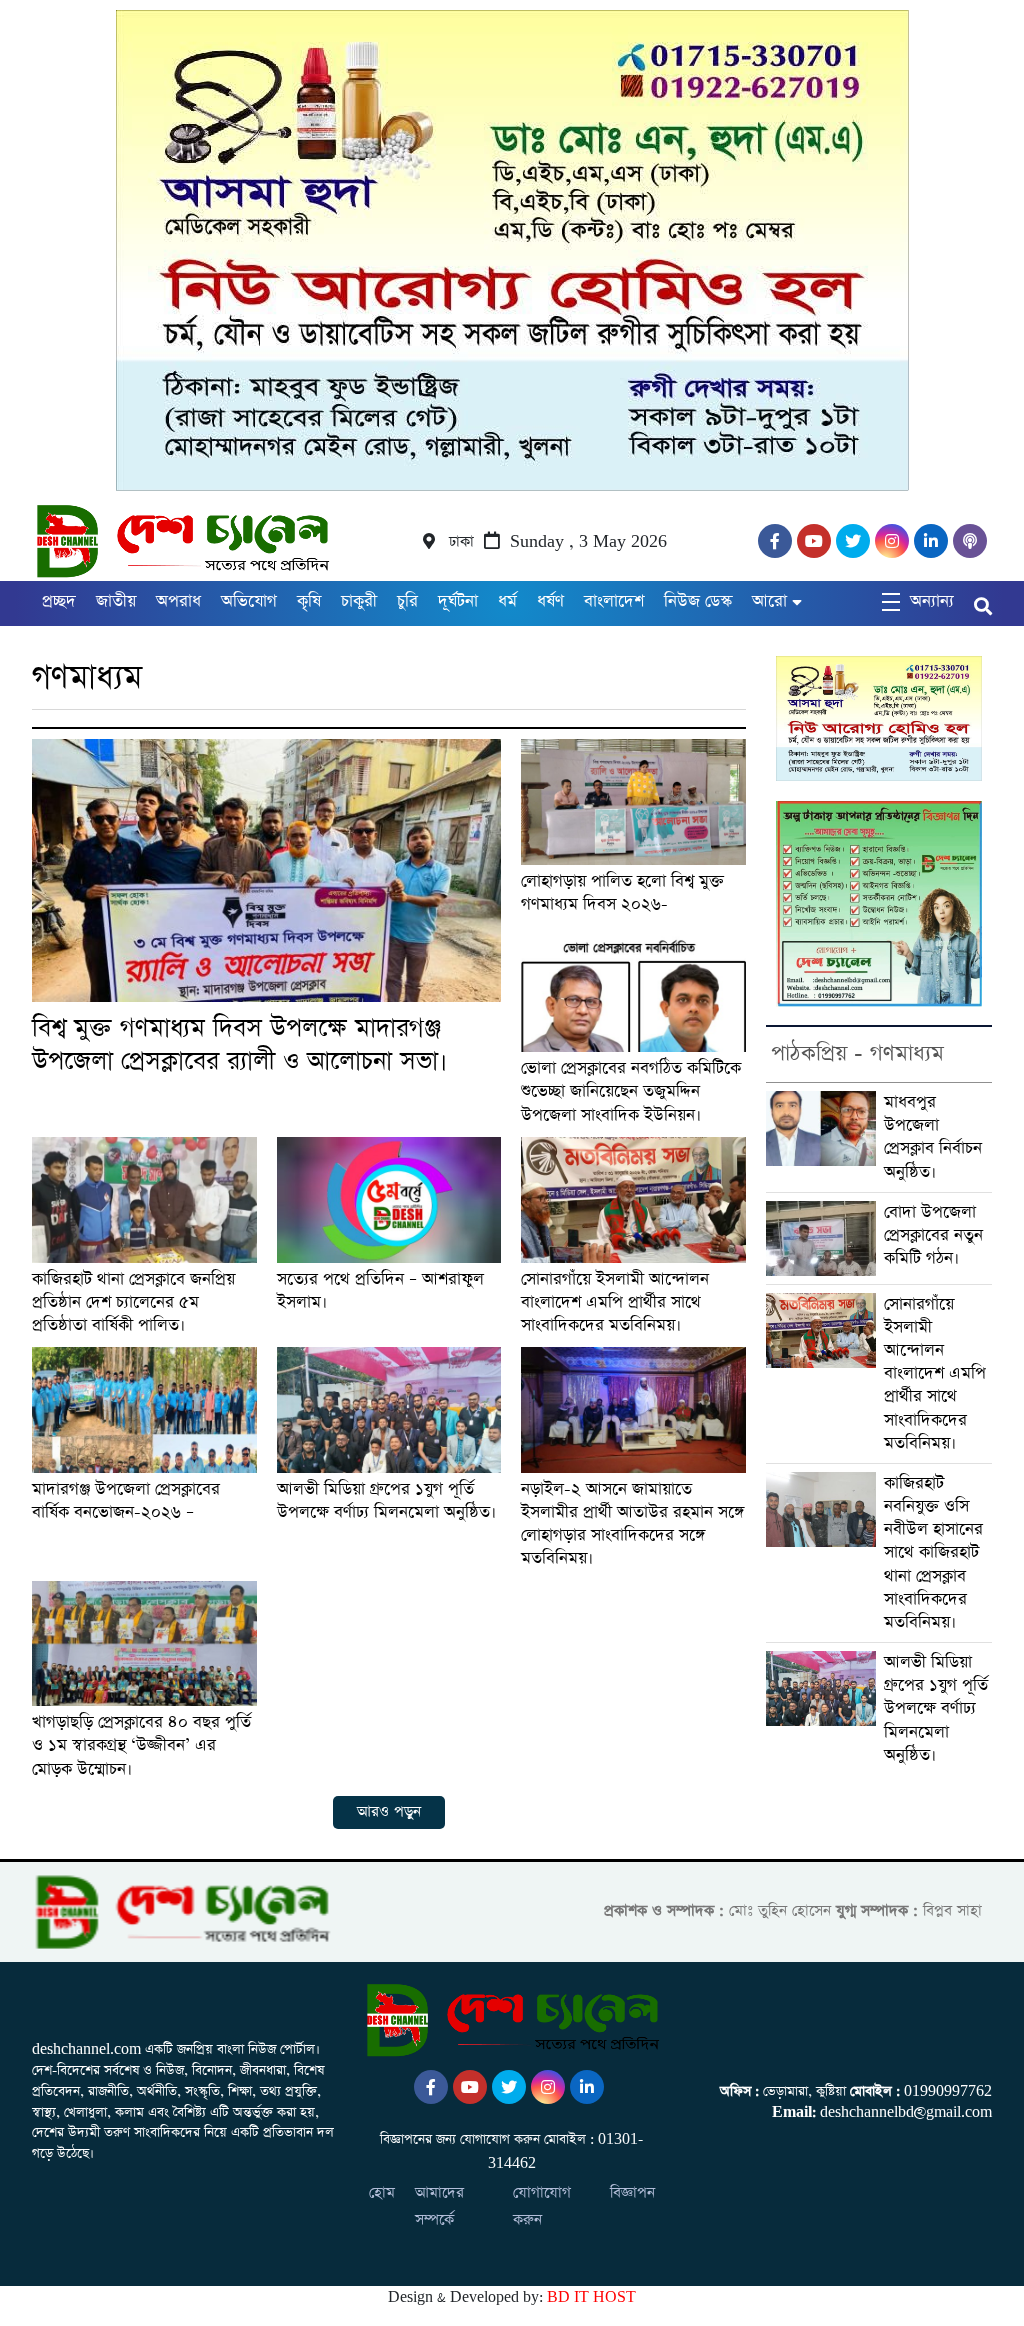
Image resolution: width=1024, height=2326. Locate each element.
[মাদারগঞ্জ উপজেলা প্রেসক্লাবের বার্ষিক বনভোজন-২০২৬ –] (144, 1410)
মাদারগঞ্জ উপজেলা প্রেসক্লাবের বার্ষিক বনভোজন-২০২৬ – (126, 1501)
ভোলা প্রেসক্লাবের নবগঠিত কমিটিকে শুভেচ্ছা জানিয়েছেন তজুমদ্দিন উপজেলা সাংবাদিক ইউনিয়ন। (631, 1091)
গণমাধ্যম (87, 677)
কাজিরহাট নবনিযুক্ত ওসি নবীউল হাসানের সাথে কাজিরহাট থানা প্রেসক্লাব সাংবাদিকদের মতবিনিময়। (933, 1553)
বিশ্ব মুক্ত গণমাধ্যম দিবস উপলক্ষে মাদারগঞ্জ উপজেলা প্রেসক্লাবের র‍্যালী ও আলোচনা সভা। (240, 1045)
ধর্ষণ (550, 601)
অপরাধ (178, 601)
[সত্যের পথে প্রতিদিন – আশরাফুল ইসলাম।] (389, 1200)
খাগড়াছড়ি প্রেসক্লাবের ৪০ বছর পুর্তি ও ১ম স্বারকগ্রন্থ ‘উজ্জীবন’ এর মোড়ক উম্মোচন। (141, 1745)
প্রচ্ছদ (59, 601)
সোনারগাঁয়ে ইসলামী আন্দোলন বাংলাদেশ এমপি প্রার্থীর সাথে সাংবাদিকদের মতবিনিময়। (615, 1302)
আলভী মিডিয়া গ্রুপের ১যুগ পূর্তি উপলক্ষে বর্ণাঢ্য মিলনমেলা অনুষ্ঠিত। (386, 1501)
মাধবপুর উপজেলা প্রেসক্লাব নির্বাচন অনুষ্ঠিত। (933, 1137)
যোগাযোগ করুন (542, 2206)
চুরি (407, 601)
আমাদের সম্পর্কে (439, 2206)
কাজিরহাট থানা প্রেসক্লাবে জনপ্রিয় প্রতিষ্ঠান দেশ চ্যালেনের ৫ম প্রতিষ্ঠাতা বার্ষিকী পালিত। (133, 1302)
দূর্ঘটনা (458, 601)
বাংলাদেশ (614, 601)
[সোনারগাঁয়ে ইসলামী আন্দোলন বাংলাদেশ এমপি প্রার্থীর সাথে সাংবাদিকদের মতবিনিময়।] (633, 1200)
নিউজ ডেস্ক (698, 601)
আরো (769, 601)
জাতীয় (116, 601)
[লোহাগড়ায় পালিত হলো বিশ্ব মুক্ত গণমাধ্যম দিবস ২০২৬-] (633, 802)
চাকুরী (359, 601)
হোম (382, 2192)
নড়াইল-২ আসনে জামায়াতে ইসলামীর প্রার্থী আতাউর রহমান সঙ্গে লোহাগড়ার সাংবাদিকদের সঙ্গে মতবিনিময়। (632, 1524)
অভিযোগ (249, 601)
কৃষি (309, 601)
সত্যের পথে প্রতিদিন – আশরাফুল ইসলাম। (380, 1291)
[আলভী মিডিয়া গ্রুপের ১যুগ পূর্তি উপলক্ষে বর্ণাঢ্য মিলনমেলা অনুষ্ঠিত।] (389, 1410)
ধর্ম (507, 601)
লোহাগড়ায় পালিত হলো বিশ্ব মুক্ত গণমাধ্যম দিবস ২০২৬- (622, 893)
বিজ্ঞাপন (632, 2192)
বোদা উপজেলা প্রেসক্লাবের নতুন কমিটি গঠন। (933, 1235)
